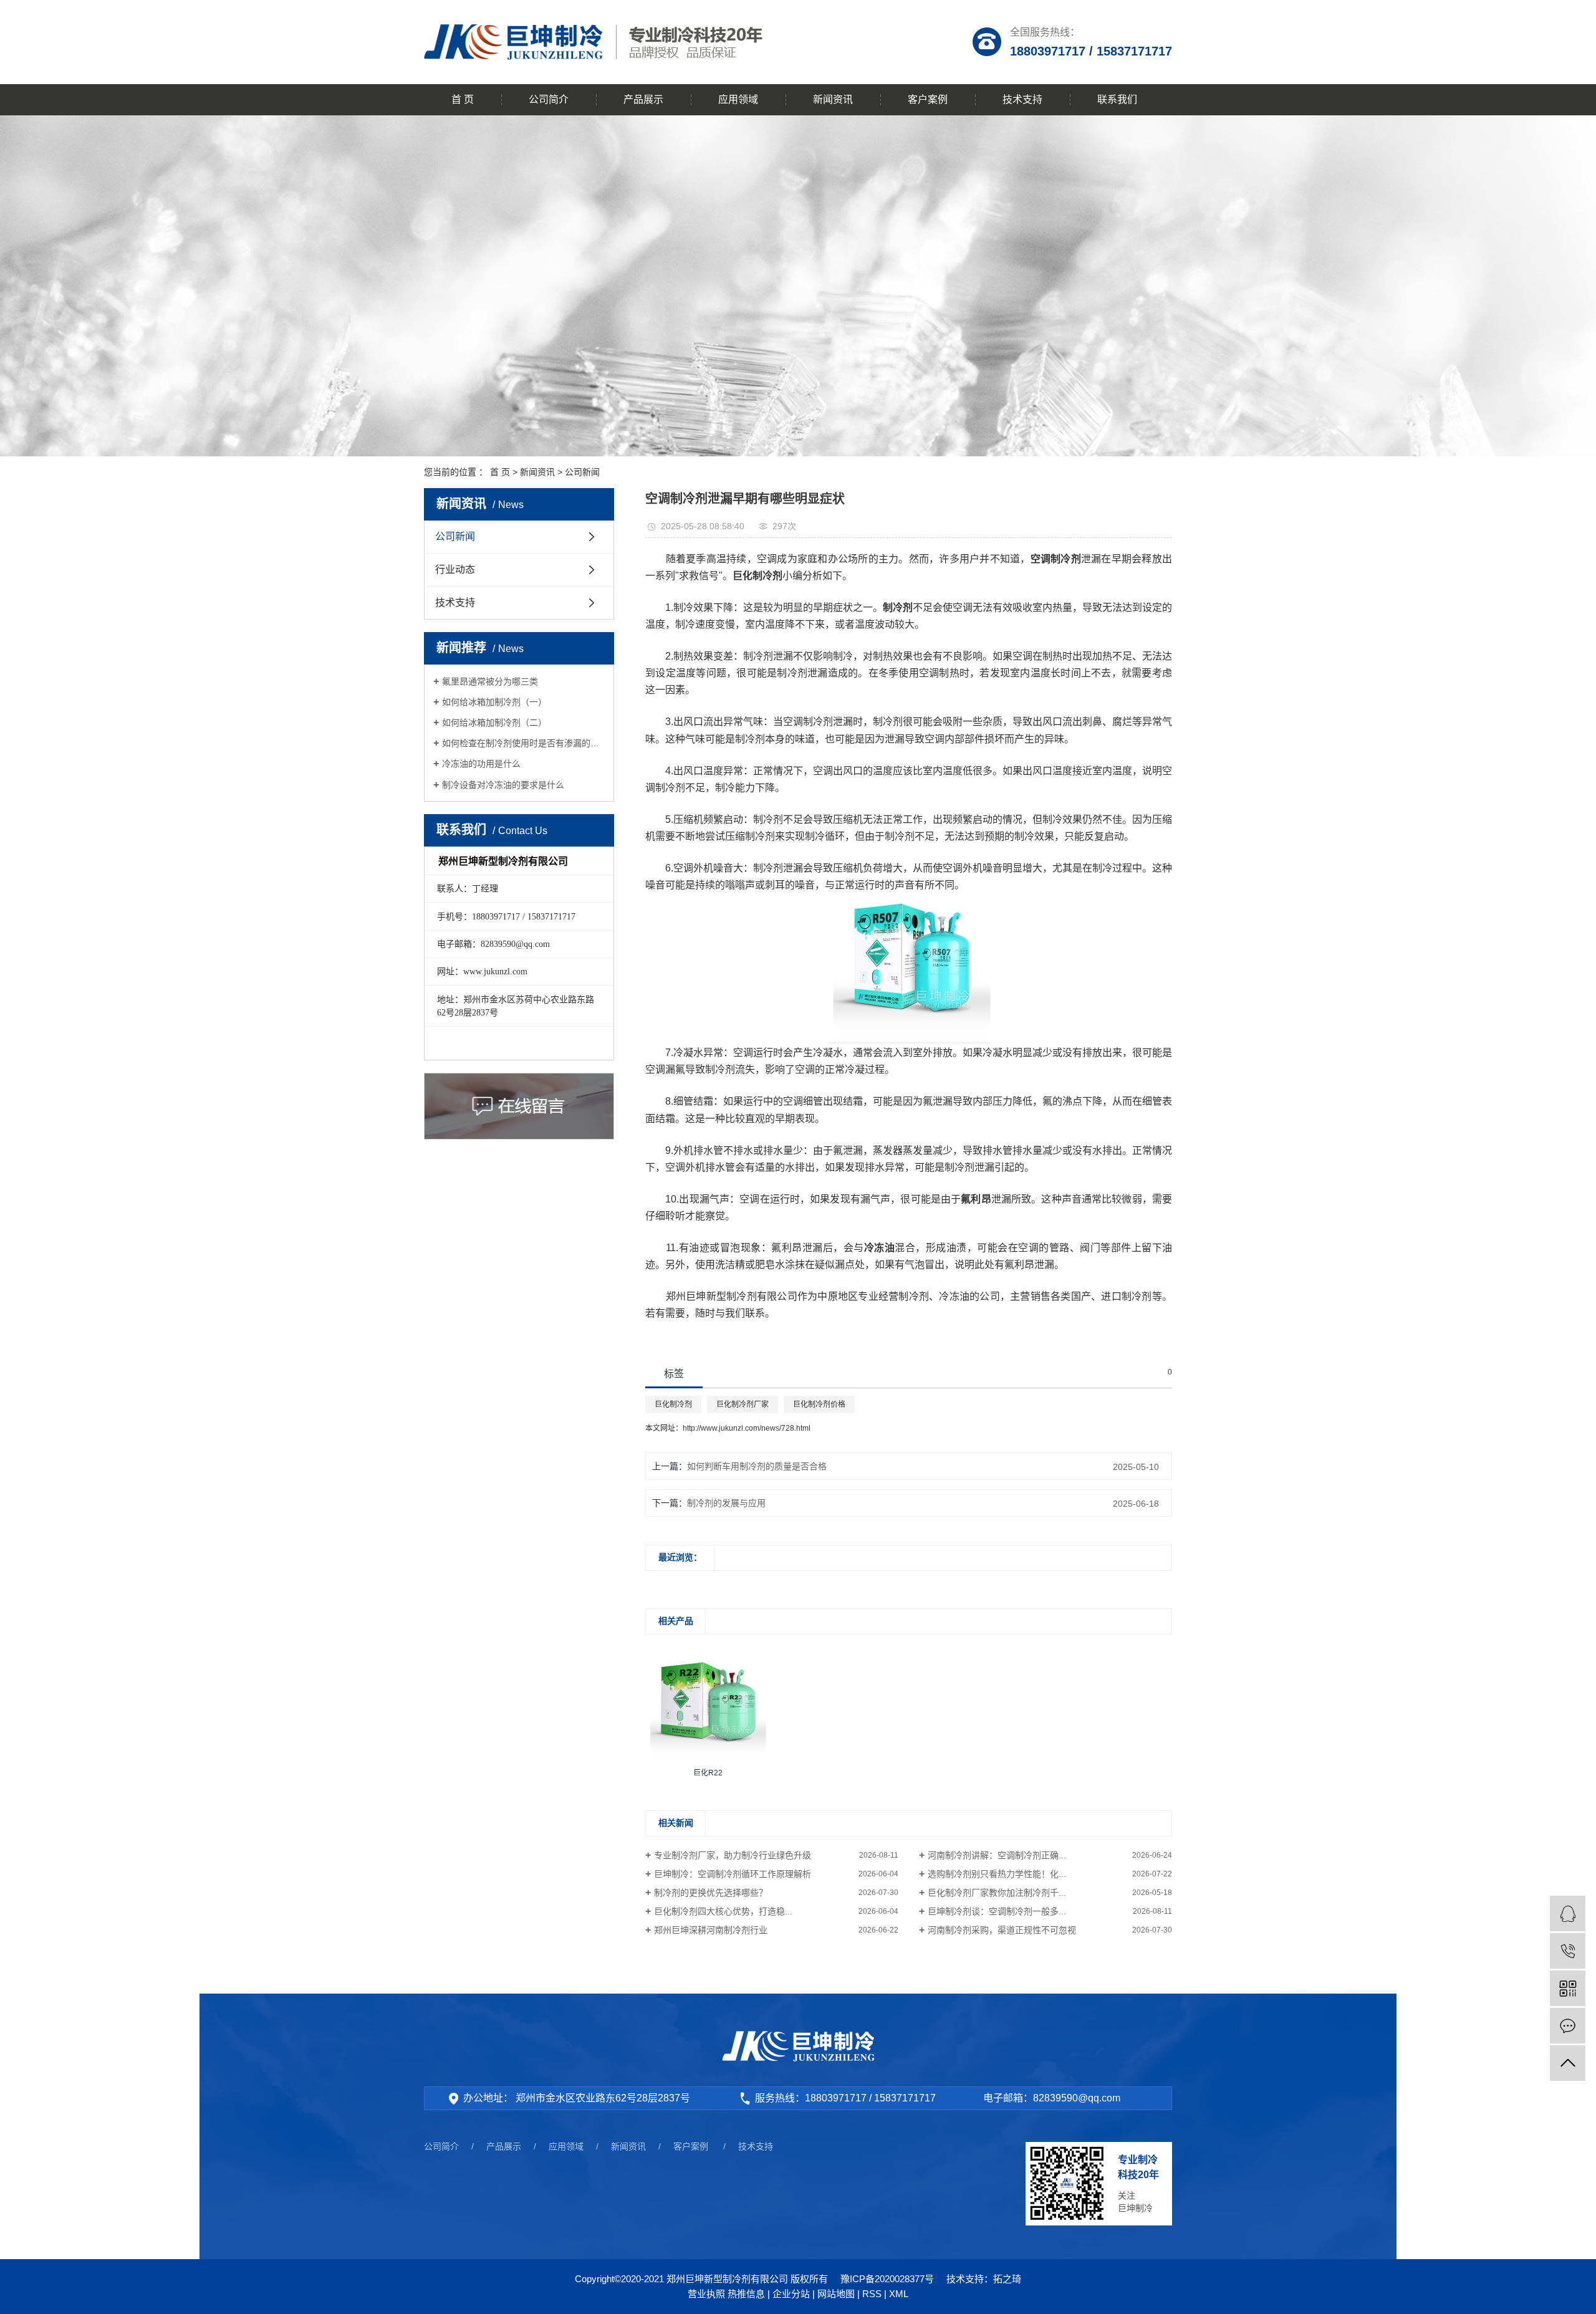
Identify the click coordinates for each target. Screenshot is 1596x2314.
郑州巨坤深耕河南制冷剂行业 (711, 1930)
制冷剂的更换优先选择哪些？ (711, 1893)
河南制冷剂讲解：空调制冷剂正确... (997, 1855)
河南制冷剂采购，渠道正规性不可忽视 (1002, 1930)
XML (899, 2294)
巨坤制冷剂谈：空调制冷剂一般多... (997, 1911)
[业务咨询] (1568, 1913)
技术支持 (1022, 99)
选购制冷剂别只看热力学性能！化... (997, 1874)
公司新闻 (582, 472)
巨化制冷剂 (673, 1404)
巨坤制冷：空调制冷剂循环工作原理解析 (733, 1874)
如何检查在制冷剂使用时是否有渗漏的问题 (523, 743)
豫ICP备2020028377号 (887, 2279)
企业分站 (791, 2294)
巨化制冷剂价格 (819, 1404)
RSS (872, 2294)
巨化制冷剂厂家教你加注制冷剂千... (997, 1893)
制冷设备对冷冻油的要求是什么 (503, 785)
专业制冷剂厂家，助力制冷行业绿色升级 (733, 1855)
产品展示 (643, 99)
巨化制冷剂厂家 (743, 1404)
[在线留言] (1568, 2026)
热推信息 (746, 2294)
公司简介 (549, 99)
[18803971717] (1568, 1951)
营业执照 (706, 2294)
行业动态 (455, 569)
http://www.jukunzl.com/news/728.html (747, 1428)
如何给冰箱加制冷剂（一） (494, 702)
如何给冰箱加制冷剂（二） (494, 723)
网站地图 (836, 2294)
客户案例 (928, 99)
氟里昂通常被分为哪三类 (490, 681)
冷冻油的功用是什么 (481, 764)
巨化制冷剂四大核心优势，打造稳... (723, 1911)
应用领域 (738, 99)
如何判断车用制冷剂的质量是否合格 (757, 1466)
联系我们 (1117, 99)
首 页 (463, 99)
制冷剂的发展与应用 (726, 1503)
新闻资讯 (833, 99)
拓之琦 (1007, 2279)
